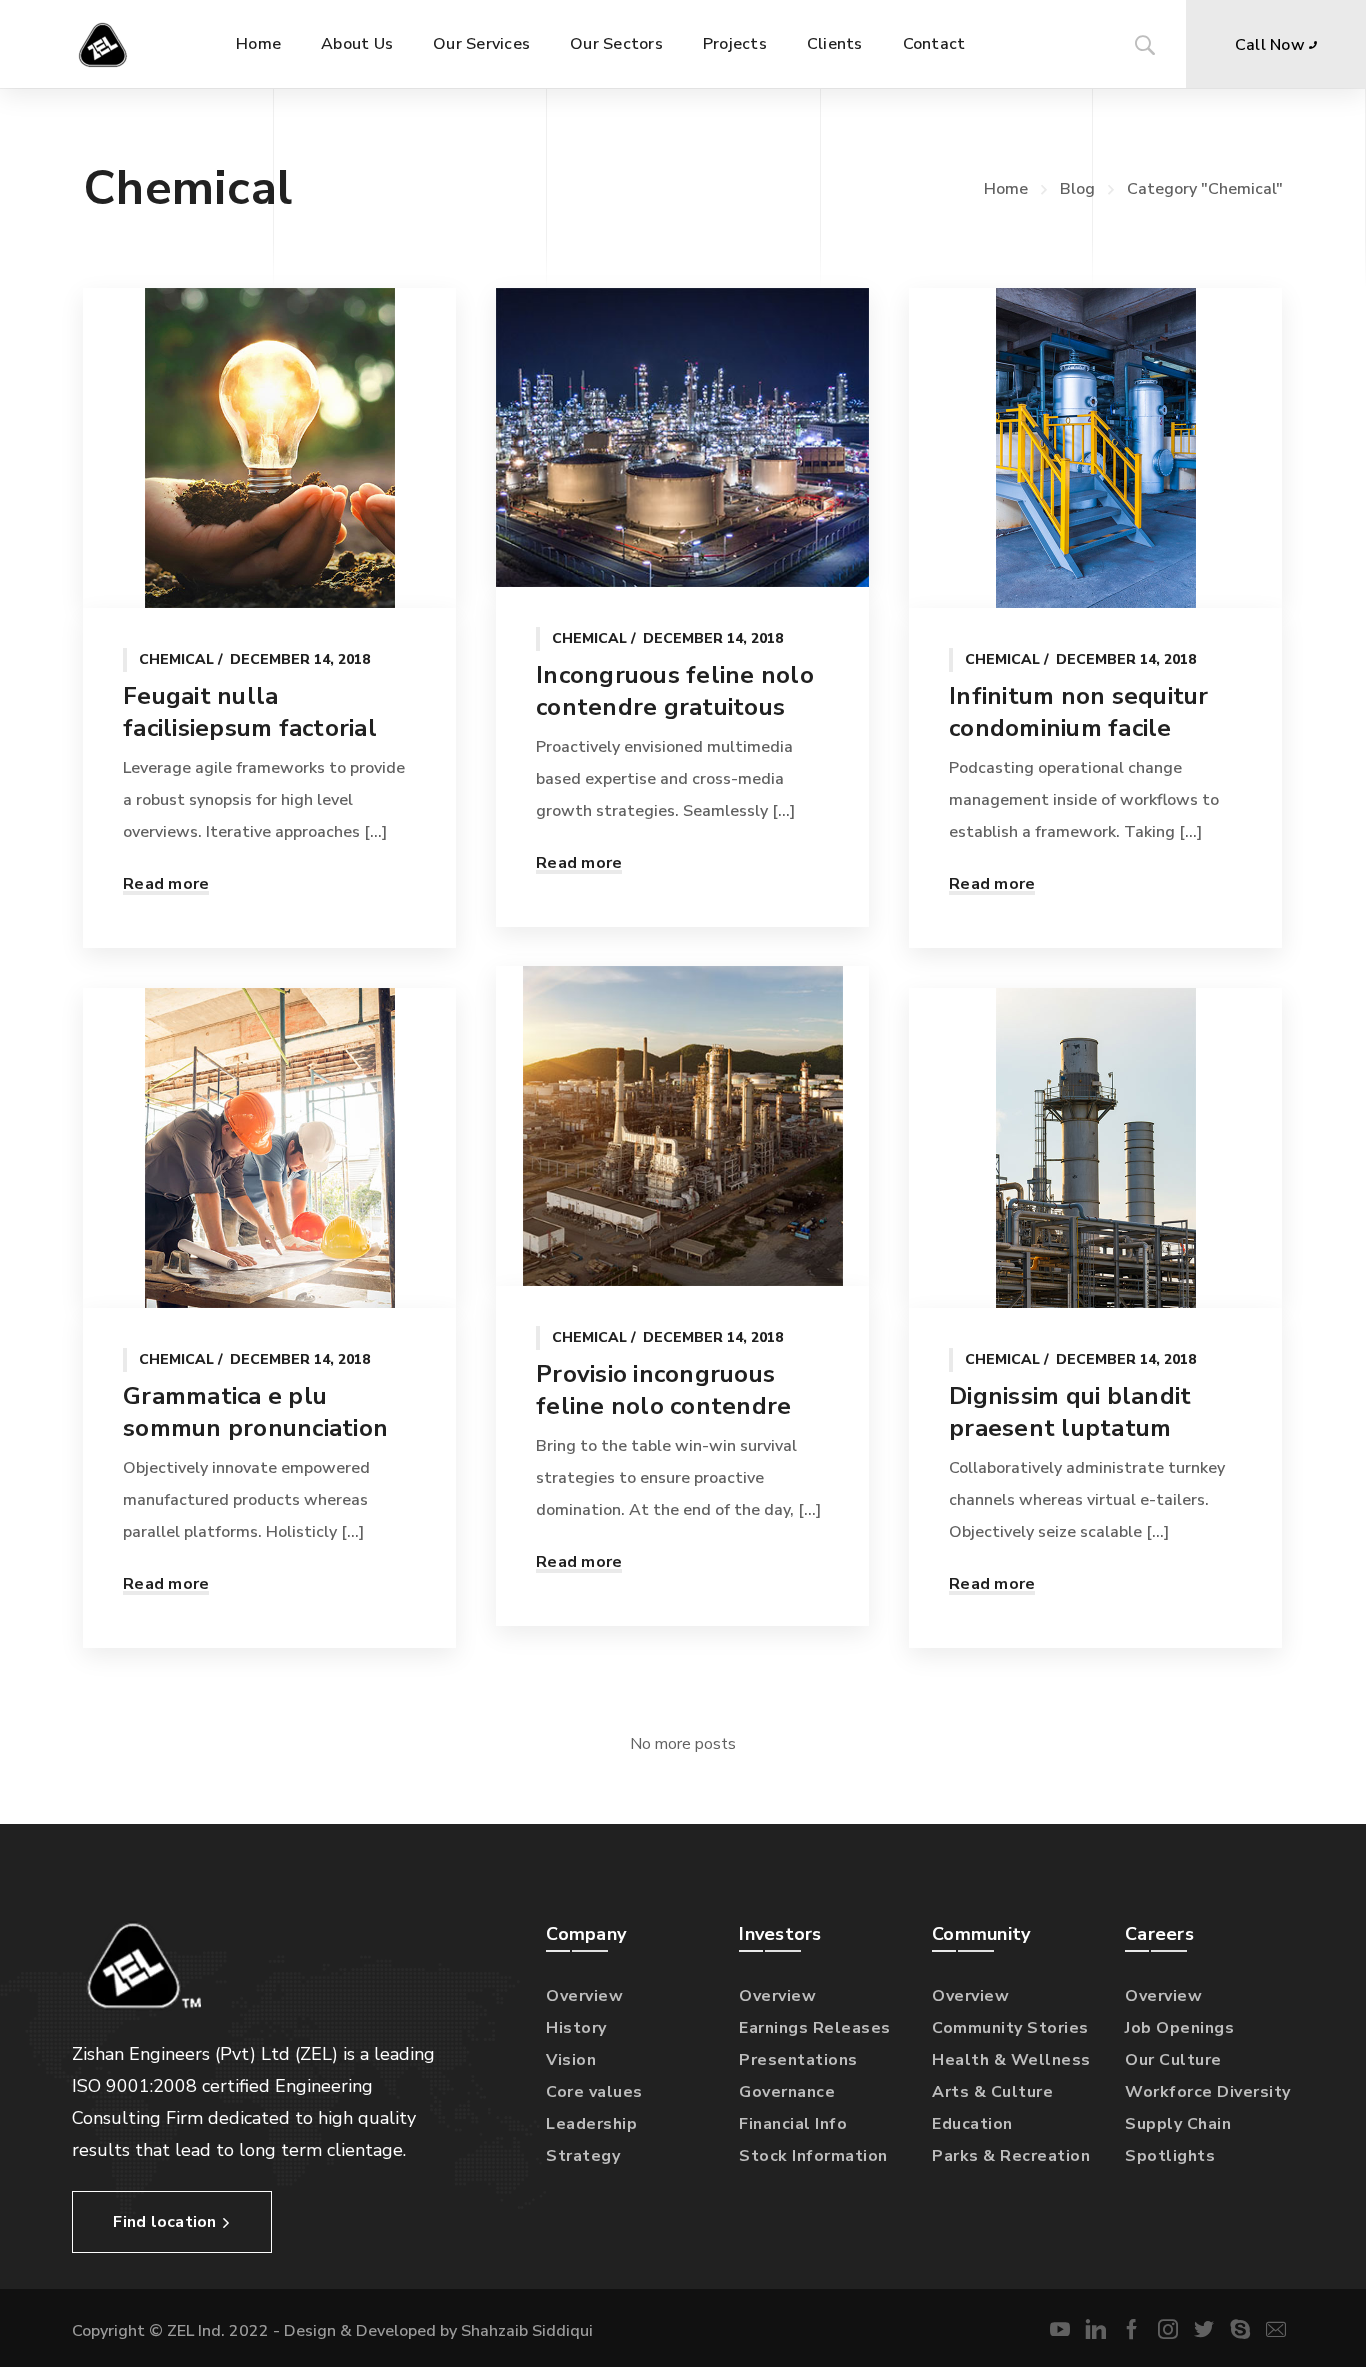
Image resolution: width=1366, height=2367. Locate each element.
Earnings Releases (815, 2028)
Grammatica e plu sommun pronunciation (255, 1412)
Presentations (798, 2060)
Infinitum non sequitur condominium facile (1079, 712)
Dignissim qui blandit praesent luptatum (1070, 1412)
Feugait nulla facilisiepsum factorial (250, 712)
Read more (166, 884)
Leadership (591, 2124)
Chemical (176, 659)
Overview (584, 1996)
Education (972, 2124)
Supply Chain (1178, 2124)
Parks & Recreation (1011, 2156)
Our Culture (1173, 2060)
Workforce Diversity (1208, 2092)
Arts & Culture (992, 2092)
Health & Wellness (1011, 2060)
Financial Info (793, 2124)
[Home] (108, 44)
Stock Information (813, 2156)
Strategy (583, 2156)
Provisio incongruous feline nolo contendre (663, 1390)
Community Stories (1010, 2028)
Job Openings (1179, 2028)
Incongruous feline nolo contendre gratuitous (675, 691)
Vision (571, 2060)
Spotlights (1170, 2156)
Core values (594, 2092)
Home (1006, 189)
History (576, 2028)
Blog (1077, 189)
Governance (787, 2092)
